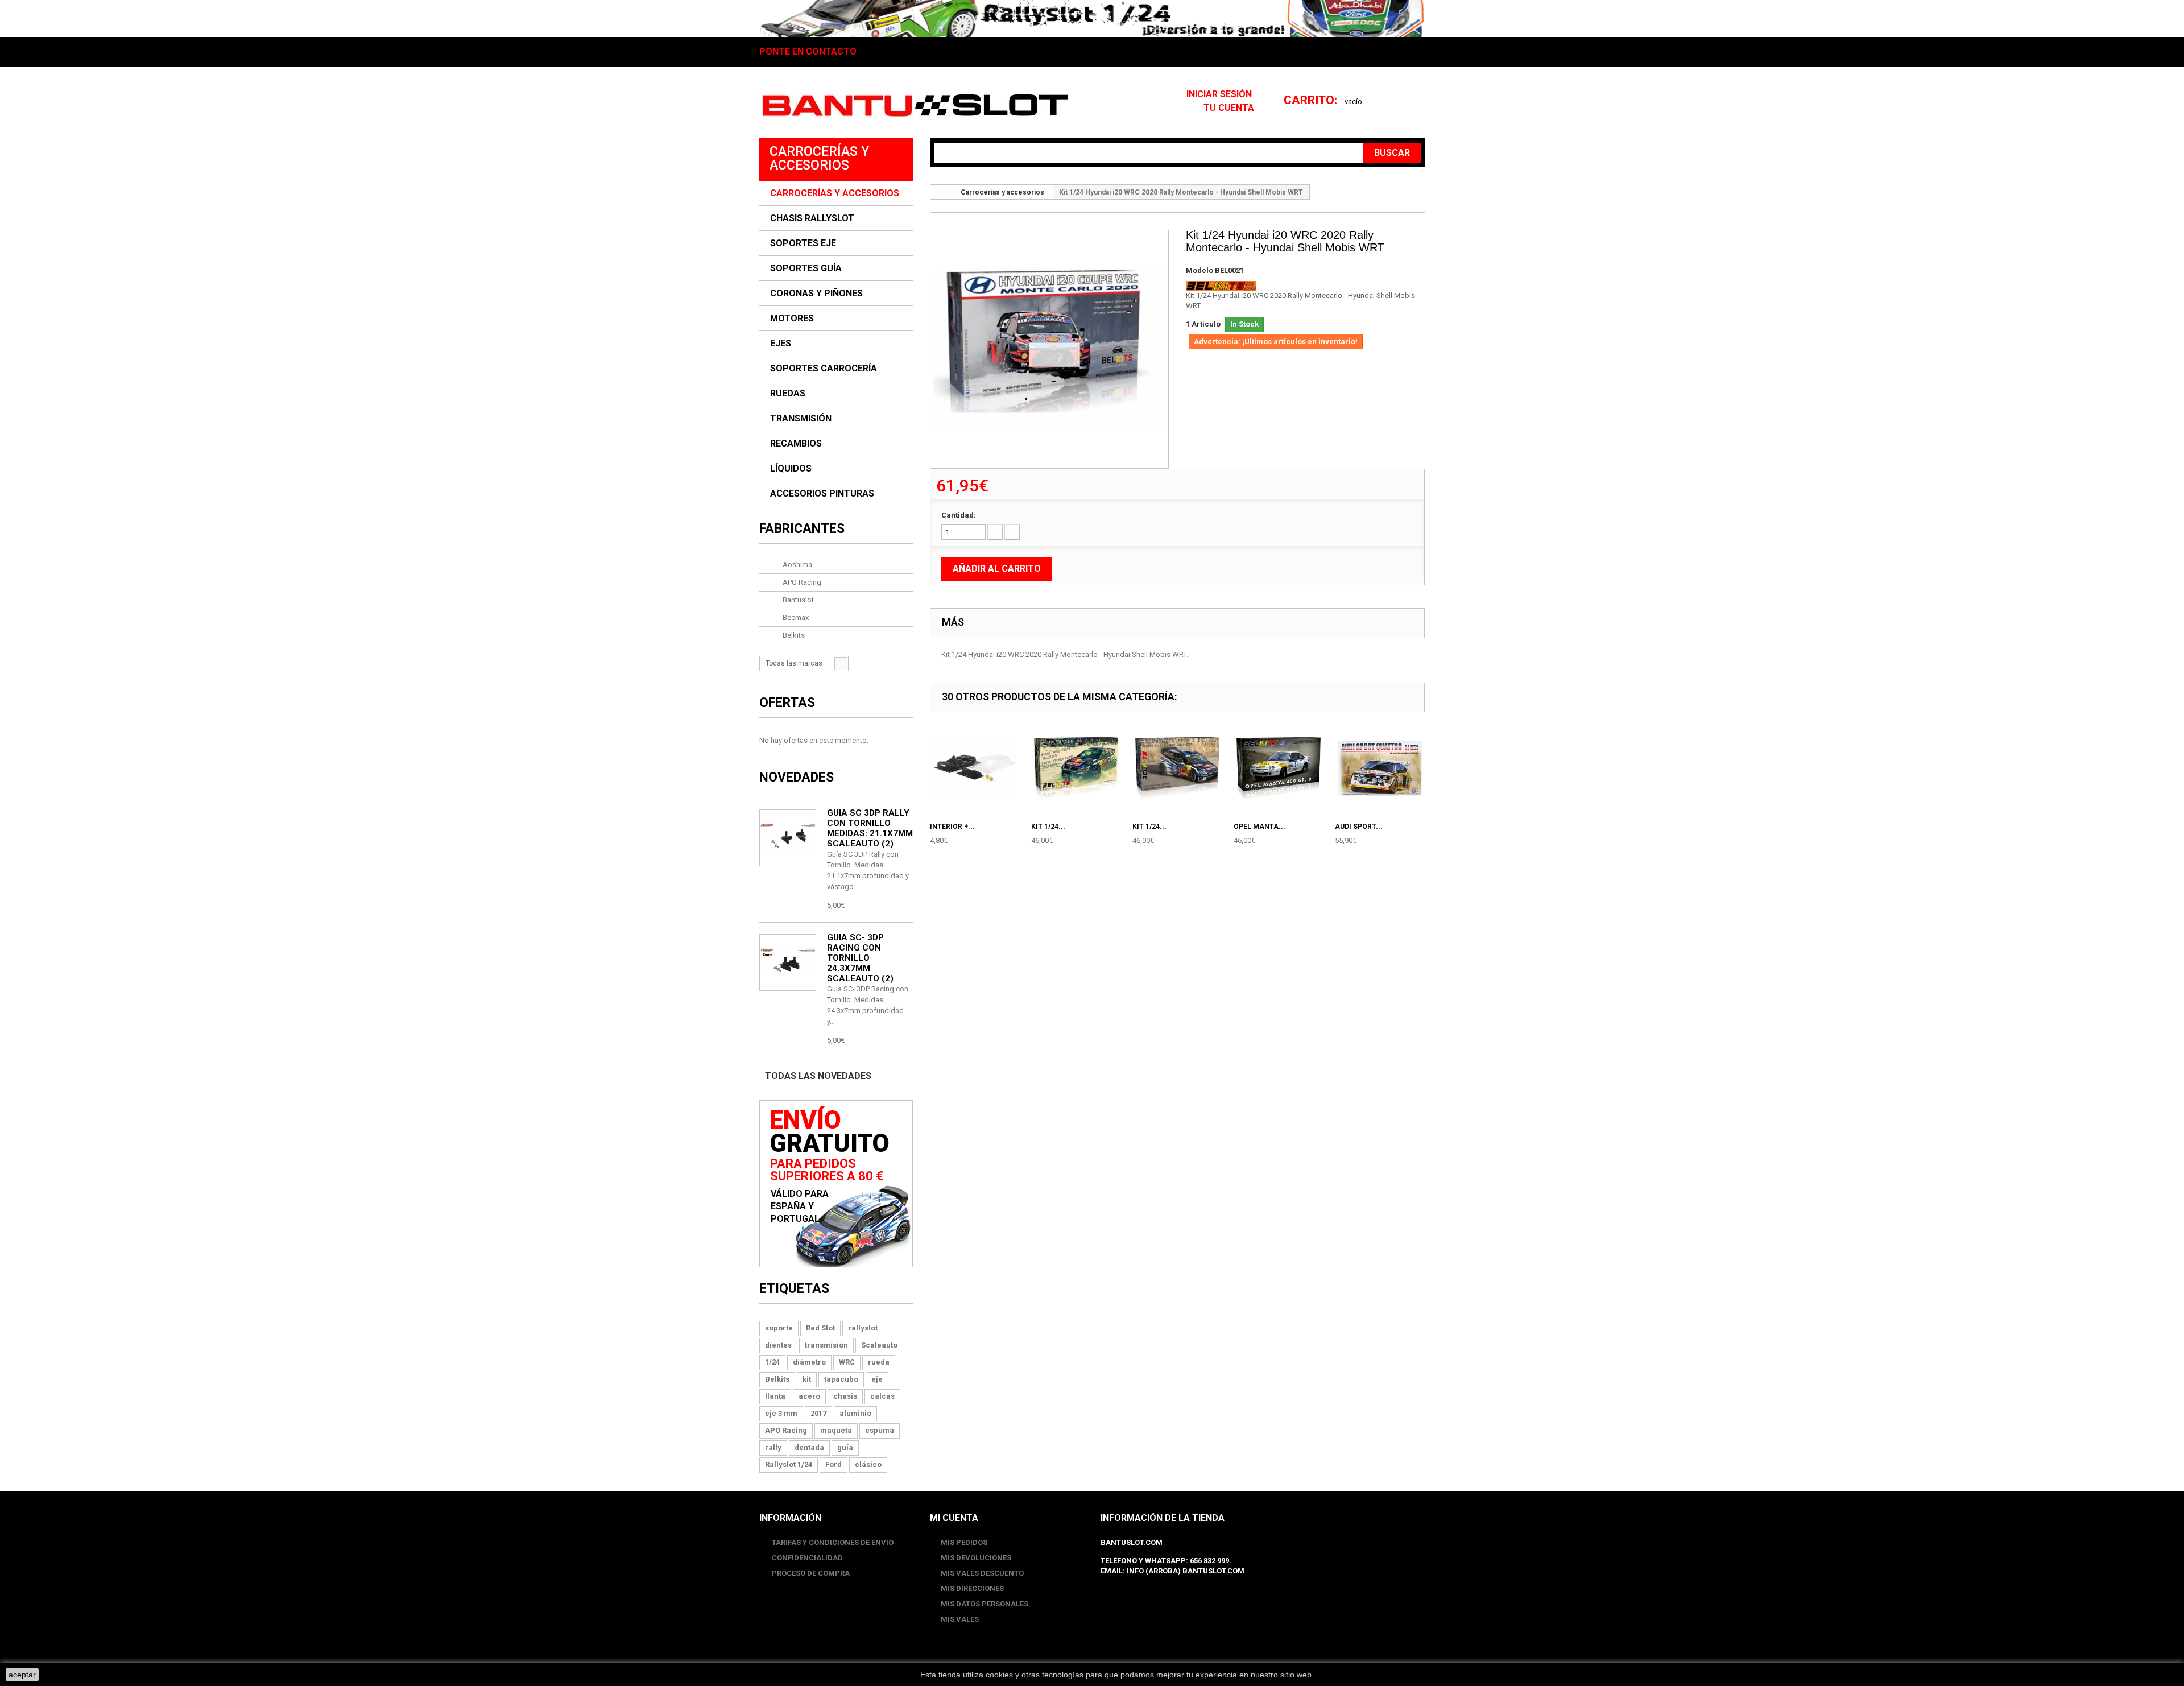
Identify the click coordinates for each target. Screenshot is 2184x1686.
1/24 (772, 1362)
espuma (880, 1430)
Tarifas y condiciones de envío (832, 1542)
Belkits (793, 635)
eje (877, 1379)
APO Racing (801, 582)
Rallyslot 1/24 (789, 1464)
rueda (879, 1362)
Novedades (797, 777)
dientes (778, 1345)
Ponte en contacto (808, 52)
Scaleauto (879, 1345)
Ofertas (787, 703)
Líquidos (791, 469)
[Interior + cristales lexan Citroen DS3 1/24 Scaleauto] (975, 768)
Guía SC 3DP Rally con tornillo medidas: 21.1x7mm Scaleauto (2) (870, 828)
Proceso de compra (810, 1573)
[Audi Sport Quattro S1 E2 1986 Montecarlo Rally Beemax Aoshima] (1380, 768)
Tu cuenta (1229, 108)
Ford (834, 1464)
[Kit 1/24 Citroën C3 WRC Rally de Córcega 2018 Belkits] (1049, 349)
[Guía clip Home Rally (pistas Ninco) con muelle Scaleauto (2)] (788, 962)
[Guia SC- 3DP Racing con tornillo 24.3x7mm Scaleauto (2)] (788, 838)
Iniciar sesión (1220, 94)
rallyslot (863, 1328)
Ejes (781, 344)
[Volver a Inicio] (941, 192)
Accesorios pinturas (822, 494)
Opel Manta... (1259, 827)
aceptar (22, 1675)
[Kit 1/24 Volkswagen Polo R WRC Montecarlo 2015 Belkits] (1076, 768)
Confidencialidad (806, 1558)
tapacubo (841, 1379)
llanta (775, 1396)
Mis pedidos (964, 1542)
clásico (868, 1464)
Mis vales (960, 1619)
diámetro (809, 1362)
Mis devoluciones (976, 1558)
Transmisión (801, 419)
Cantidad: (959, 515)
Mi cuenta (954, 1518)
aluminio (855, 1413)
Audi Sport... (1359, 827)
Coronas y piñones (816, 294)
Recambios (796, 444)
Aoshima (797, 565)
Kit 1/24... (1048, 827)
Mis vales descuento (982, 1573)
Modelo (1199, 270)
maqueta (836, 1430)
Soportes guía (806, 268)
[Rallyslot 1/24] (1092, 18)
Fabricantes (802, 529)
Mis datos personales (985, 1604)
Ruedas (788, 394)
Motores (792, 319)
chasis (845, 1396)
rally (773, 1447)
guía (845, 1447)
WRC (847, 1362)
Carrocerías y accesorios (835, 193)
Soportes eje (803, 243)
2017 (818, 1413)
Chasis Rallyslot (812, 218)
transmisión (826, 1345)
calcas (882, 1396)
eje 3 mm (781, 1413)
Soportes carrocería (824, 369)
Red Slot (820, 1328)
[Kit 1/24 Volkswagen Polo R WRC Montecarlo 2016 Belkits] (1177, 768)
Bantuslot (797, 600)
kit (807, 1379)
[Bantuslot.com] (915, 105)
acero (809, 1396)
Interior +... (952, 827)
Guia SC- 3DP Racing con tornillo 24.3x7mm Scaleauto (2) (860, 958)
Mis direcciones (972, 1588)
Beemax (795, 617)
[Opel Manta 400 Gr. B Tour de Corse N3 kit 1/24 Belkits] (1279, 768)
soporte (779, 1328)
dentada (809, 1447)
